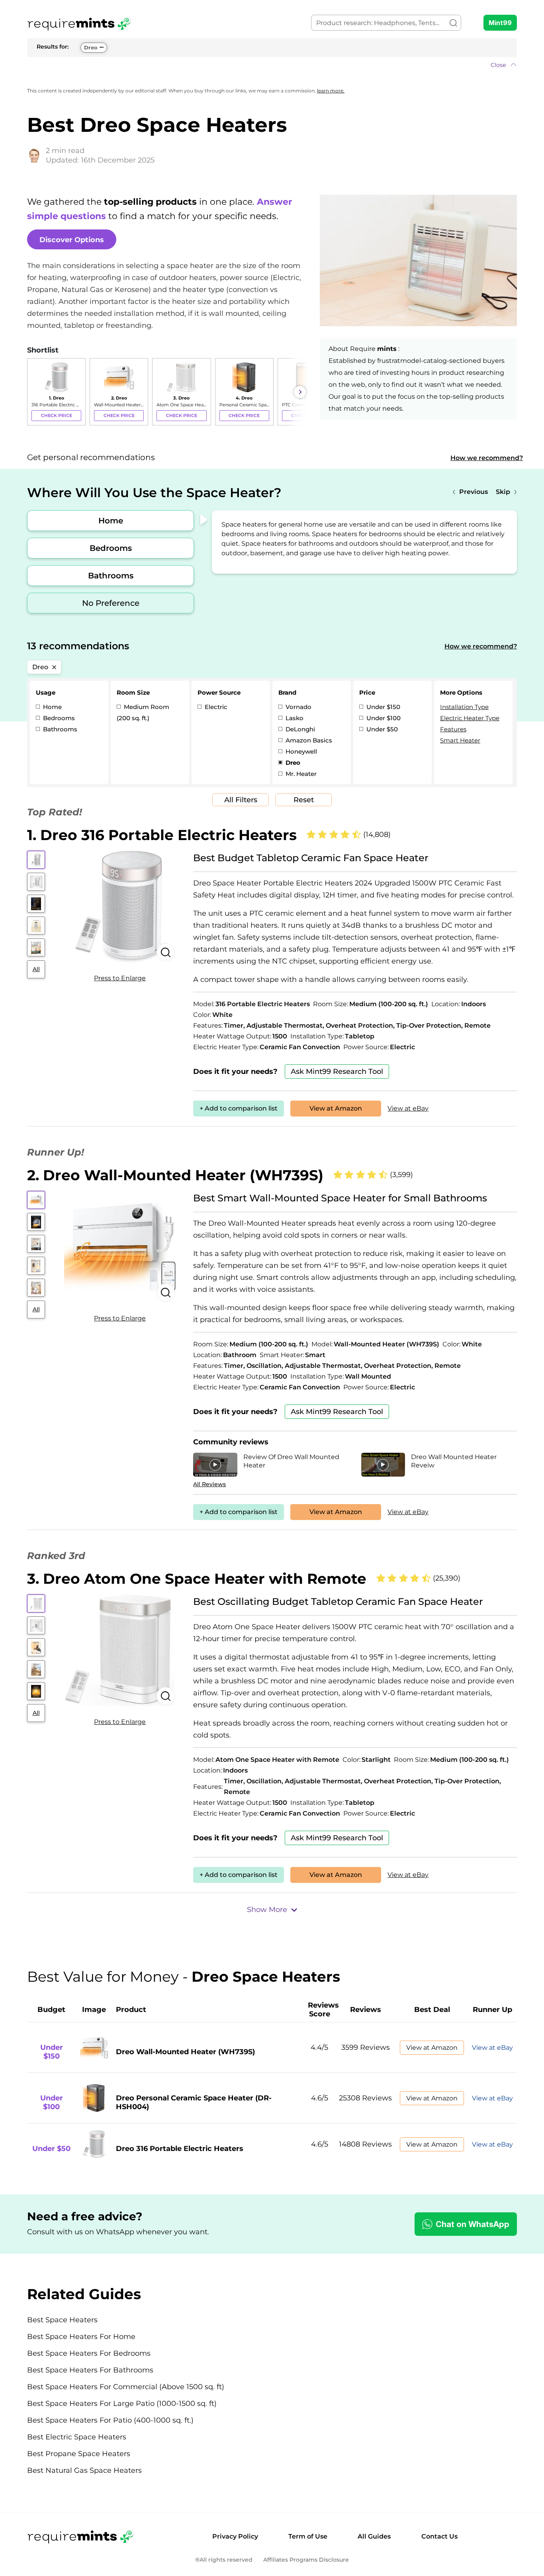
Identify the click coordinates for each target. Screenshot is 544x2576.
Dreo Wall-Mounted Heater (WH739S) (185, 2052)
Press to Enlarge (120, 978)
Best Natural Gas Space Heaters (84, 2470)
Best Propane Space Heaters (79, 2454)
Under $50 (381, 729)
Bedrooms (111, 548)
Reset (304, 800)
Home (111, 521)
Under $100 (383, 718)
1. (162, 835)
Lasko (294, 718)
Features (453, 729)
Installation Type (464, 707)
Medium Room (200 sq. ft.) (143, 712)
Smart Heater (460, 740)
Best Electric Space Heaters (77, 2437)
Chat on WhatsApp (473, 2224)
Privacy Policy (235, 2536)
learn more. (331, 91)
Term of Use (308, 2536)
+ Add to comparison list (239, 1108)
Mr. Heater (300, 774)
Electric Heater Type (470, 718)
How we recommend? (487, 458)
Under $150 (383, 707)
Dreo (91, 47)
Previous (474, 492)
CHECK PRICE (57, 415)
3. (197, 1579)
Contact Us (439, 2536)
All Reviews (209, 1484)
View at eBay (408, 1108)
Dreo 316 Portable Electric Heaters (180, 2149)
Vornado (298, 707)
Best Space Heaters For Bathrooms (90, 2370)
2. (175, 1175)
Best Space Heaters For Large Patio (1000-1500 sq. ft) (122, 2404)
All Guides (374, 2536)
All (36, 969)
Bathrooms (111, 576)
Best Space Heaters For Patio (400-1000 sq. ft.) (110, 2420)
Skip (503, 492)
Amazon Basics (308, 740)
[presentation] (35, 392)
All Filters (241, 800)
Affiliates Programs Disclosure (306, 2560)
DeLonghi (299, 729)
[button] (272, 65)
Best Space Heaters (62, 2320)
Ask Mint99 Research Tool (337, 1072)
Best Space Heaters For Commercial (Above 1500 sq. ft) (126, 2387)
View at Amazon (336, 1108)
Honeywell (300, 751)
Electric (215, 707)
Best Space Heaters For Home (81, 2337)
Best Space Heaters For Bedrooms (89, 2353)
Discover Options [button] (72, 240)
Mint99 (500, 23)
